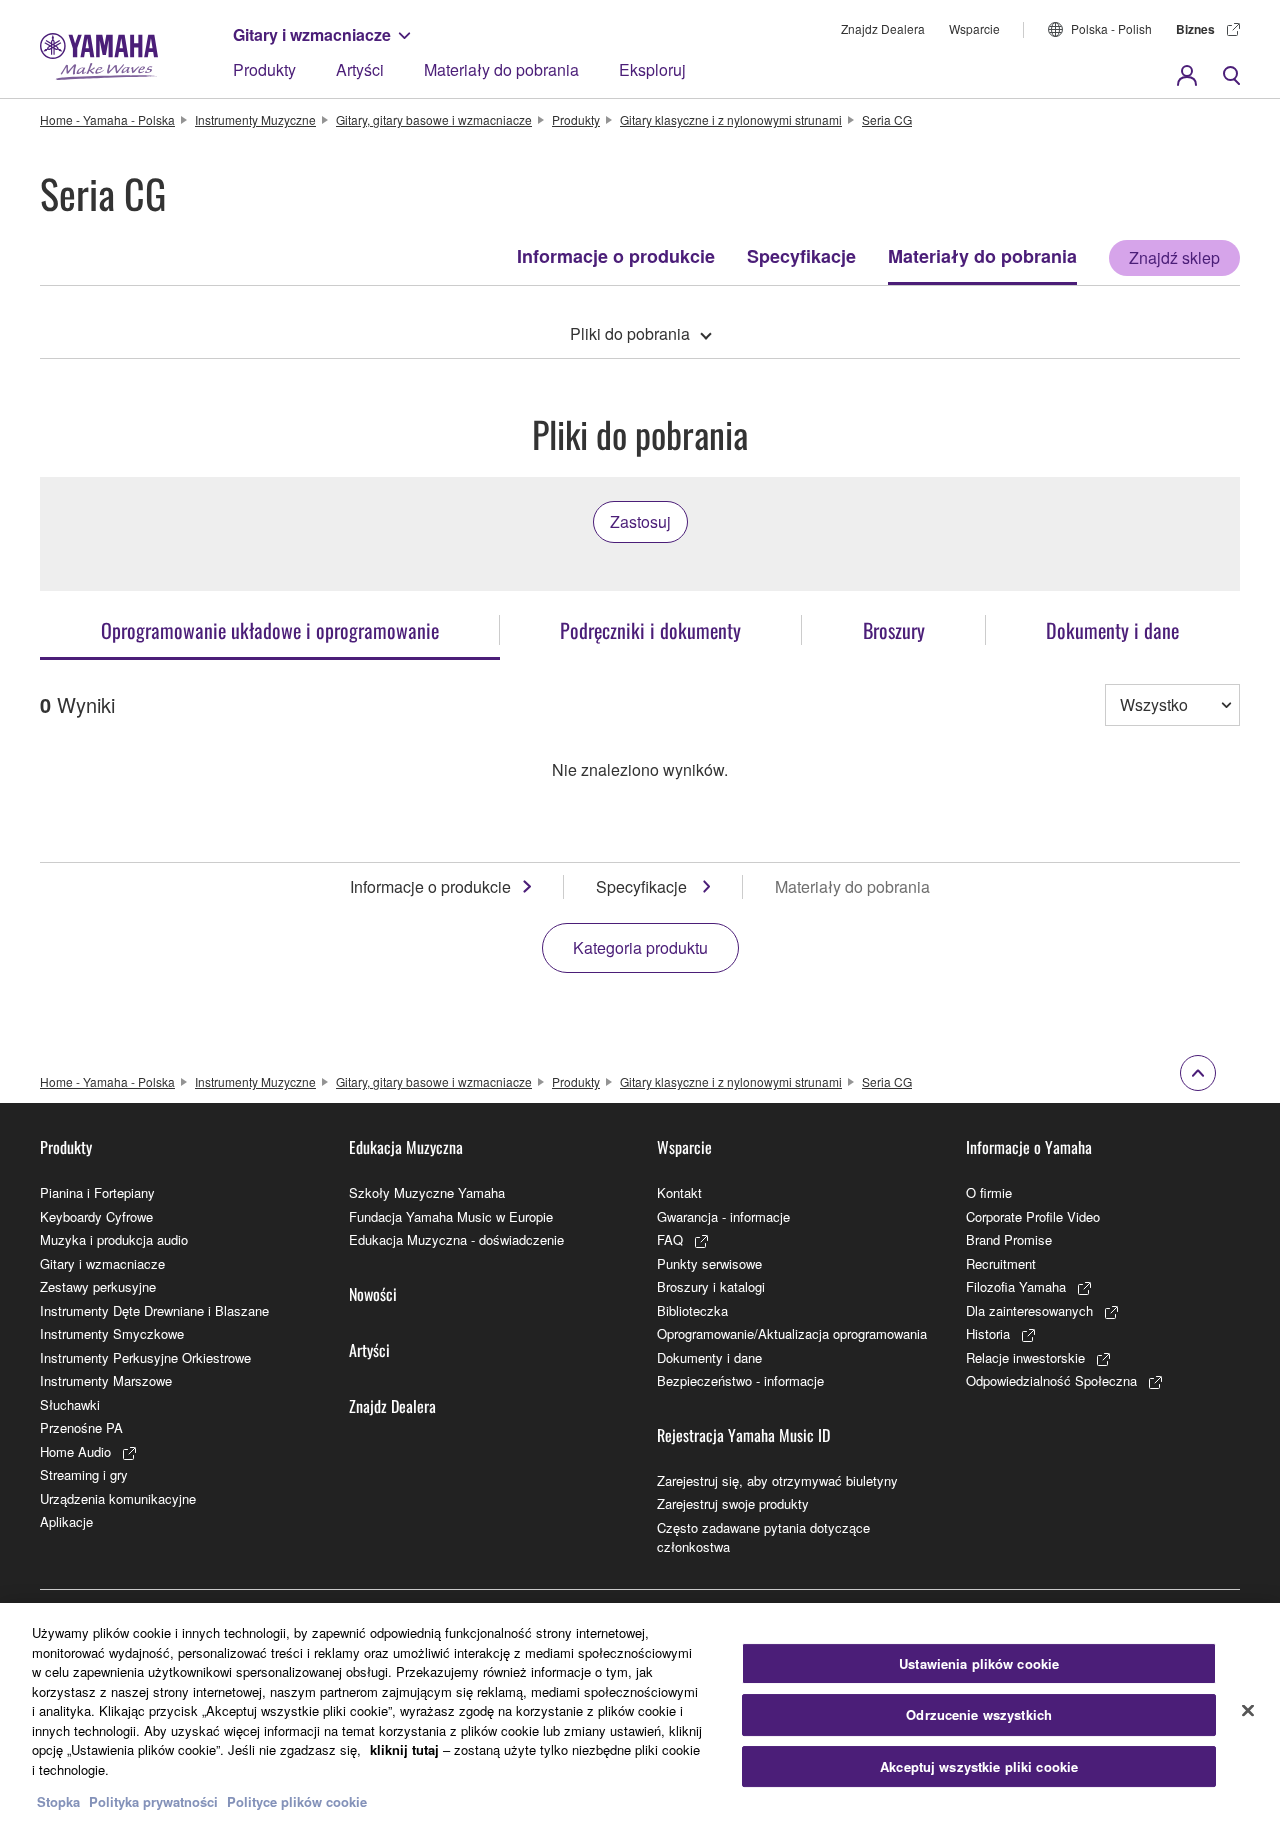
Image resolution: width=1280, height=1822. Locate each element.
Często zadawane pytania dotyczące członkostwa (763, 1537)
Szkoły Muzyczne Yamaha (427, 1192)
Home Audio (75, 1451)
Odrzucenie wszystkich (979, 1714)
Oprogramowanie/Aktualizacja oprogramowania (792, 1333)
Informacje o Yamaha (1029, 1147)
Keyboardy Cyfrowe (96, 1216)
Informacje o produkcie (616, 256)
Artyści (360, 69)
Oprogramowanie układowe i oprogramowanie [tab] (270, 630)
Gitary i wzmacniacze (312, 34)
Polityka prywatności (153, 1801)
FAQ (670, 1239)
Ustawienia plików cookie (979, 1663)
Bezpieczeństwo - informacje (740, 1380)
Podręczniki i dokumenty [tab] (650, 630)
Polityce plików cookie (297, 1801)
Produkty (264, 69)
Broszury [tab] (894, 630)
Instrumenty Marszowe (106, 1380)
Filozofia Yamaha (1016, 1286)
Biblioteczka (692, 1310)
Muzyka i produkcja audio (114, 1239)
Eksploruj (652, 69)
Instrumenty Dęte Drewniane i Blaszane (154, 1310)
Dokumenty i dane (709, 1357)
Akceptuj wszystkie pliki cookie (979, 1766)
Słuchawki (70, 1404)
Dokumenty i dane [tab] (1112, 630)
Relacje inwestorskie (1025, 1357)
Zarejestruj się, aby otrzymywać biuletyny (777, 1480)
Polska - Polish (1111, 28)
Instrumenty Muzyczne (255, 119)
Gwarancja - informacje (723, 1216)
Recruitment (1001, 1263)
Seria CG (887, 119)
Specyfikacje (801, 256)
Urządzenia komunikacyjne (118, 1498)
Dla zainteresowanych (1029, 1310)
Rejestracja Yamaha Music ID (743, 1435)
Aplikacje (66, 1521)
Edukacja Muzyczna (406, 1147)
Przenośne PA (81, 1427)
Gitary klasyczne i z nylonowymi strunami (731, 119)
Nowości (373, 1294)
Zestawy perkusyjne (98, 1286)
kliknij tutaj (404, 1749)
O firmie (989, 1192)
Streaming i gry (84, 1474)
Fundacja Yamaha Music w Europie (451, 1216)
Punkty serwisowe (709, 1263)
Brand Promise (1009, 1239)
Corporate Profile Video (1033, 1216)
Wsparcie (974, 28)
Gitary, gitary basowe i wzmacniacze (434, 119)
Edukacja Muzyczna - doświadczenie (456, 1239)
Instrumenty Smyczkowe (112, 1333)
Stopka (60, 1801)
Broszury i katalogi (711, 1286)
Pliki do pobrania (630, 333)
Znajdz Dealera (883, 28)
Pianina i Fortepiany (97, 1192)
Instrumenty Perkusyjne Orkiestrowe (145, 1357)
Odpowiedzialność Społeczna (1051, 1380)
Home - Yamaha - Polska (107, 119)
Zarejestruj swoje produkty (733, 1503)
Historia (988, 1333)
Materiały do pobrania (501, 69)
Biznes (1195, 29)
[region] (640, 1712)
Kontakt (679, 1192)
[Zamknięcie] (1248, 1710)
